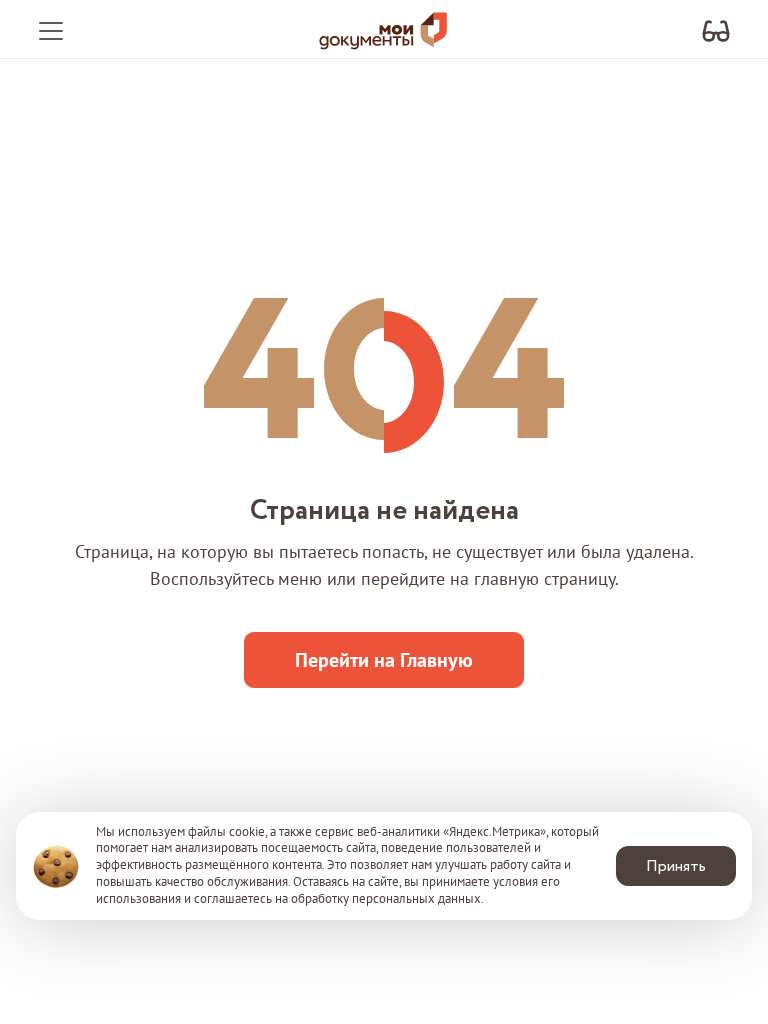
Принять (676, 866)
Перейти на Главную (384, 660)
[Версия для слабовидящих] (716, 31)
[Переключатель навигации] (51, 31)
